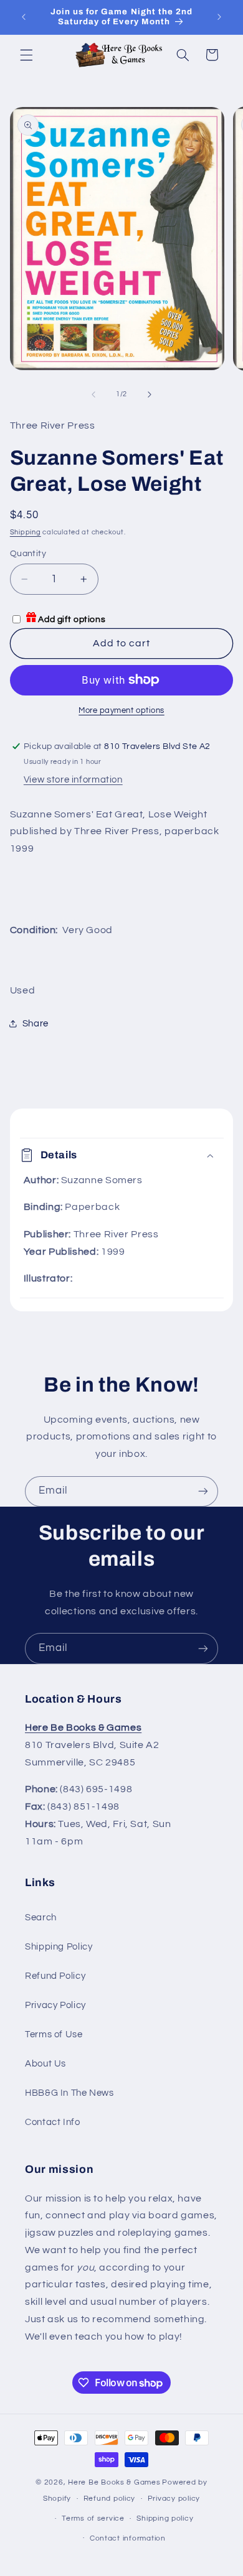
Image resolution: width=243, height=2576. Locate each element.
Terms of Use (54, 2034)
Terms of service (93, 2518)
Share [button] (36, 1024)
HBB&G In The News (69, 2093)
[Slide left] (93, 394)
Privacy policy (174, 2499)
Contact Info (53, 2122)
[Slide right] (150, 394)
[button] (26, 55)
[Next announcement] (219, 17)
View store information (73, 780)
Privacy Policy (55, 2005)
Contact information (128, 2538)
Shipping (26, 532)
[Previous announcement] (24, 17)
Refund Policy (55, 1976)
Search (41, 1918)
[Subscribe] (203, 1491)
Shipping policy (165, 2518)
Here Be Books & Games (114, 2482)
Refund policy (110, 2499)
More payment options (121, 711)
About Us (45, 2064)
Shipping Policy (59, 1947)
